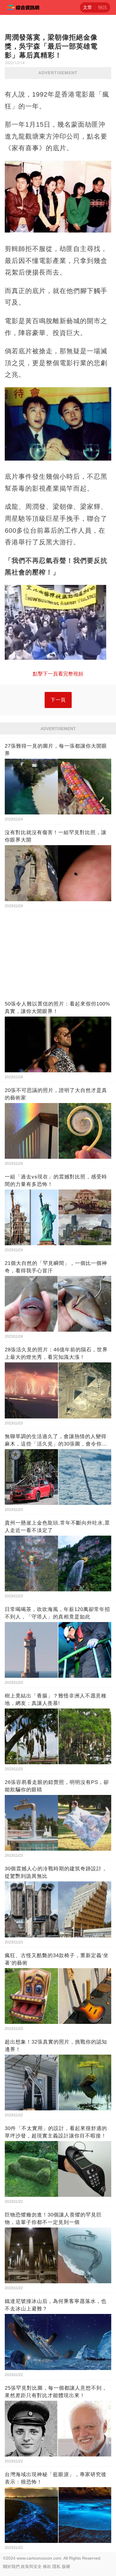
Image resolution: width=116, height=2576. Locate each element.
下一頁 (58, 700)
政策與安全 (31, 2566)
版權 (66, 2566)
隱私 (57, 2566)
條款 (47, 2566)
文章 (87, 7)
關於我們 (11, 2566)
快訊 (103, 7)
